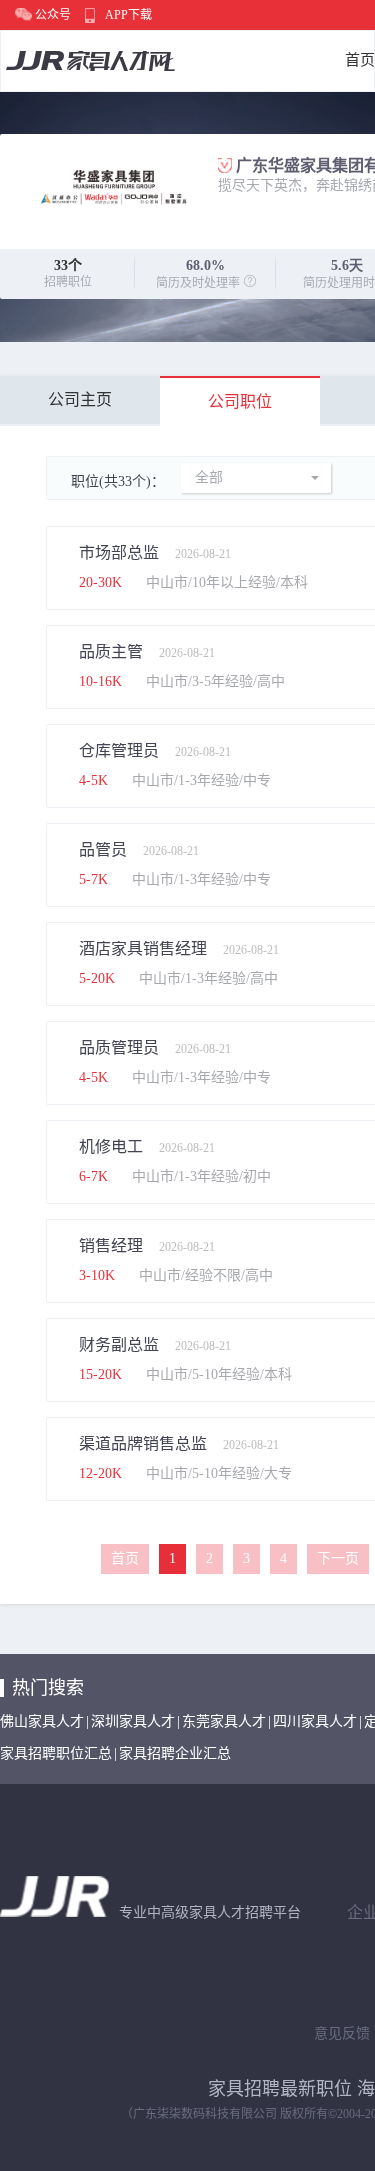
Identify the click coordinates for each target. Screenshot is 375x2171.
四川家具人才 (315, 1721)
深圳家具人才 (133, 1721)
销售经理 (111, 1245)
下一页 (338, 1558)
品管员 (103, 849)
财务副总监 (119, 1344)
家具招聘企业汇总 (175, 1753)
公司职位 (240, 401)
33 (61, 265)
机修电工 (111, 1146)
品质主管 (111, 651)
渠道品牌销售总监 (143, 1443)
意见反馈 (342, 2033)
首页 (360, 60)
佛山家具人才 (42, 1721)
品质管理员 (119, 1047)
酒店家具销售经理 (143, 948)
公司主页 (80, 399)
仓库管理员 (119, 750)
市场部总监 (119, 552)
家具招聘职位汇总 (56, 1753)
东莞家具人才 (224, 1721)
